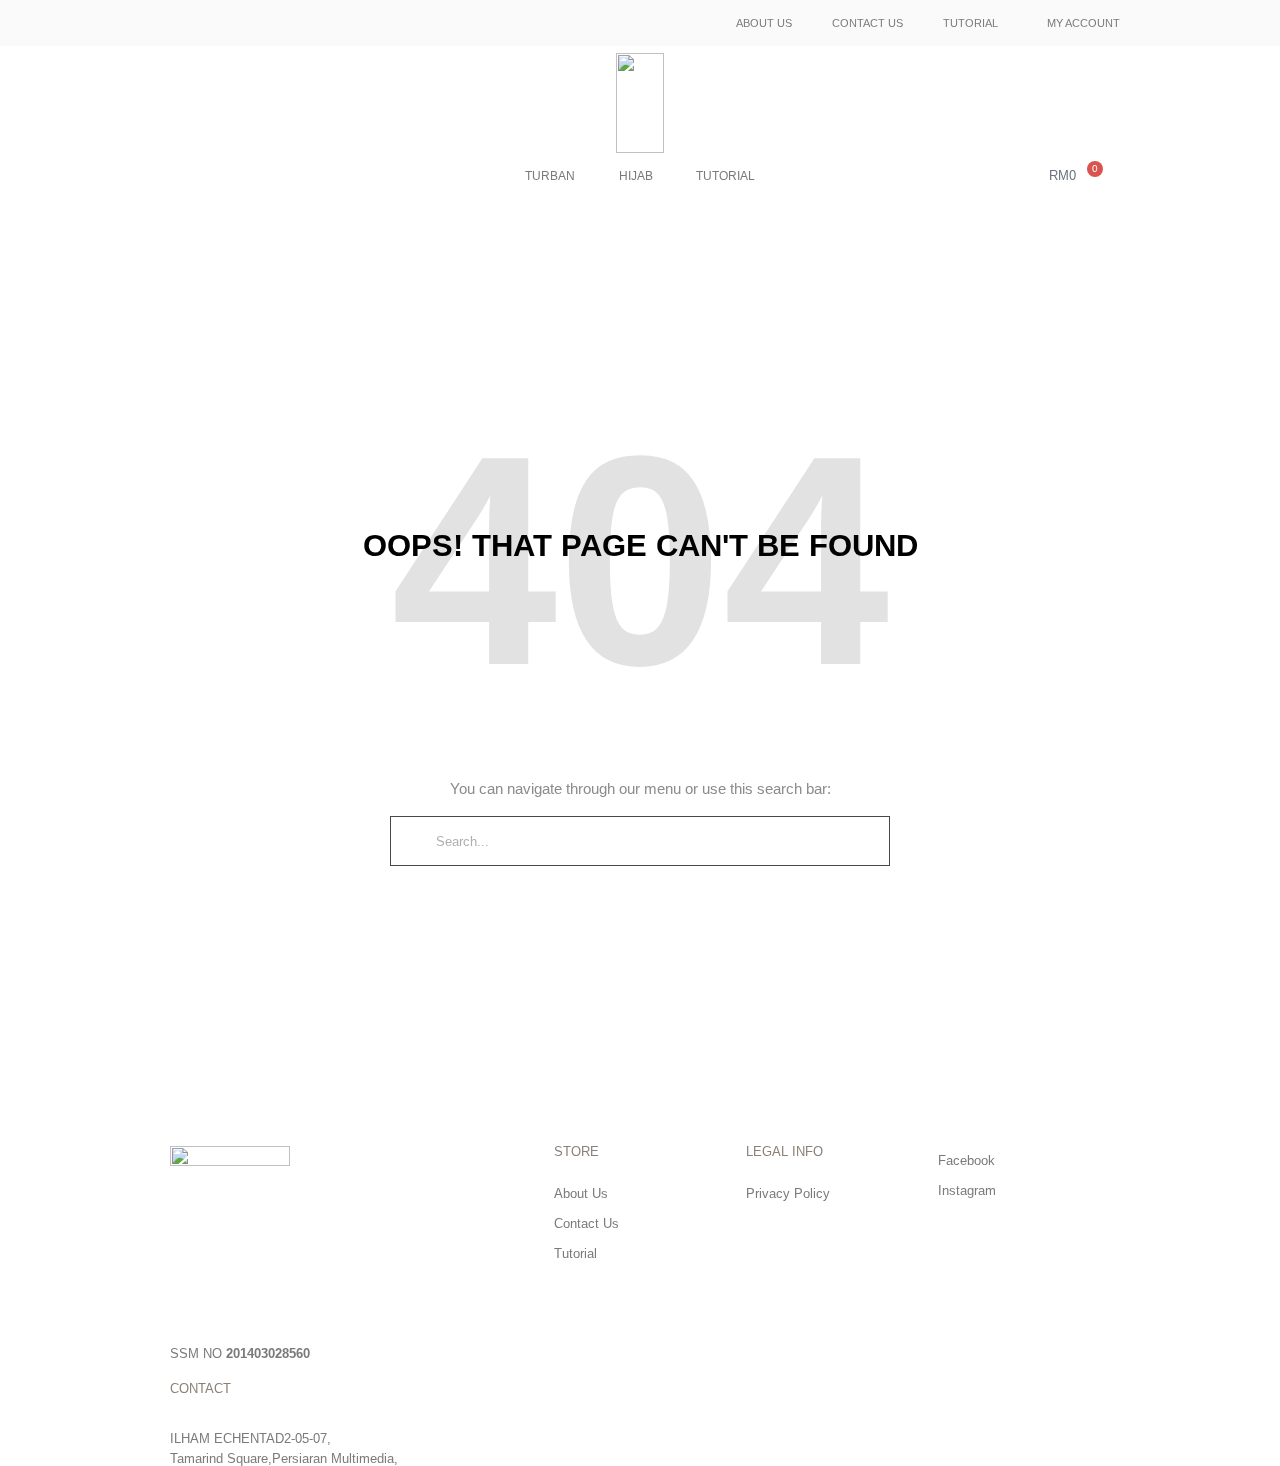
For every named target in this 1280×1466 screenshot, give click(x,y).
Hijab (636, 176)
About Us (764, 23)
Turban (550, 176)
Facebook (966, 1160)
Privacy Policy (788, 1193)
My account (1083, 23)
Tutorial (970, 23)
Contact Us (867, 23)
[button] (1014, 177)
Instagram (967, 1190)
